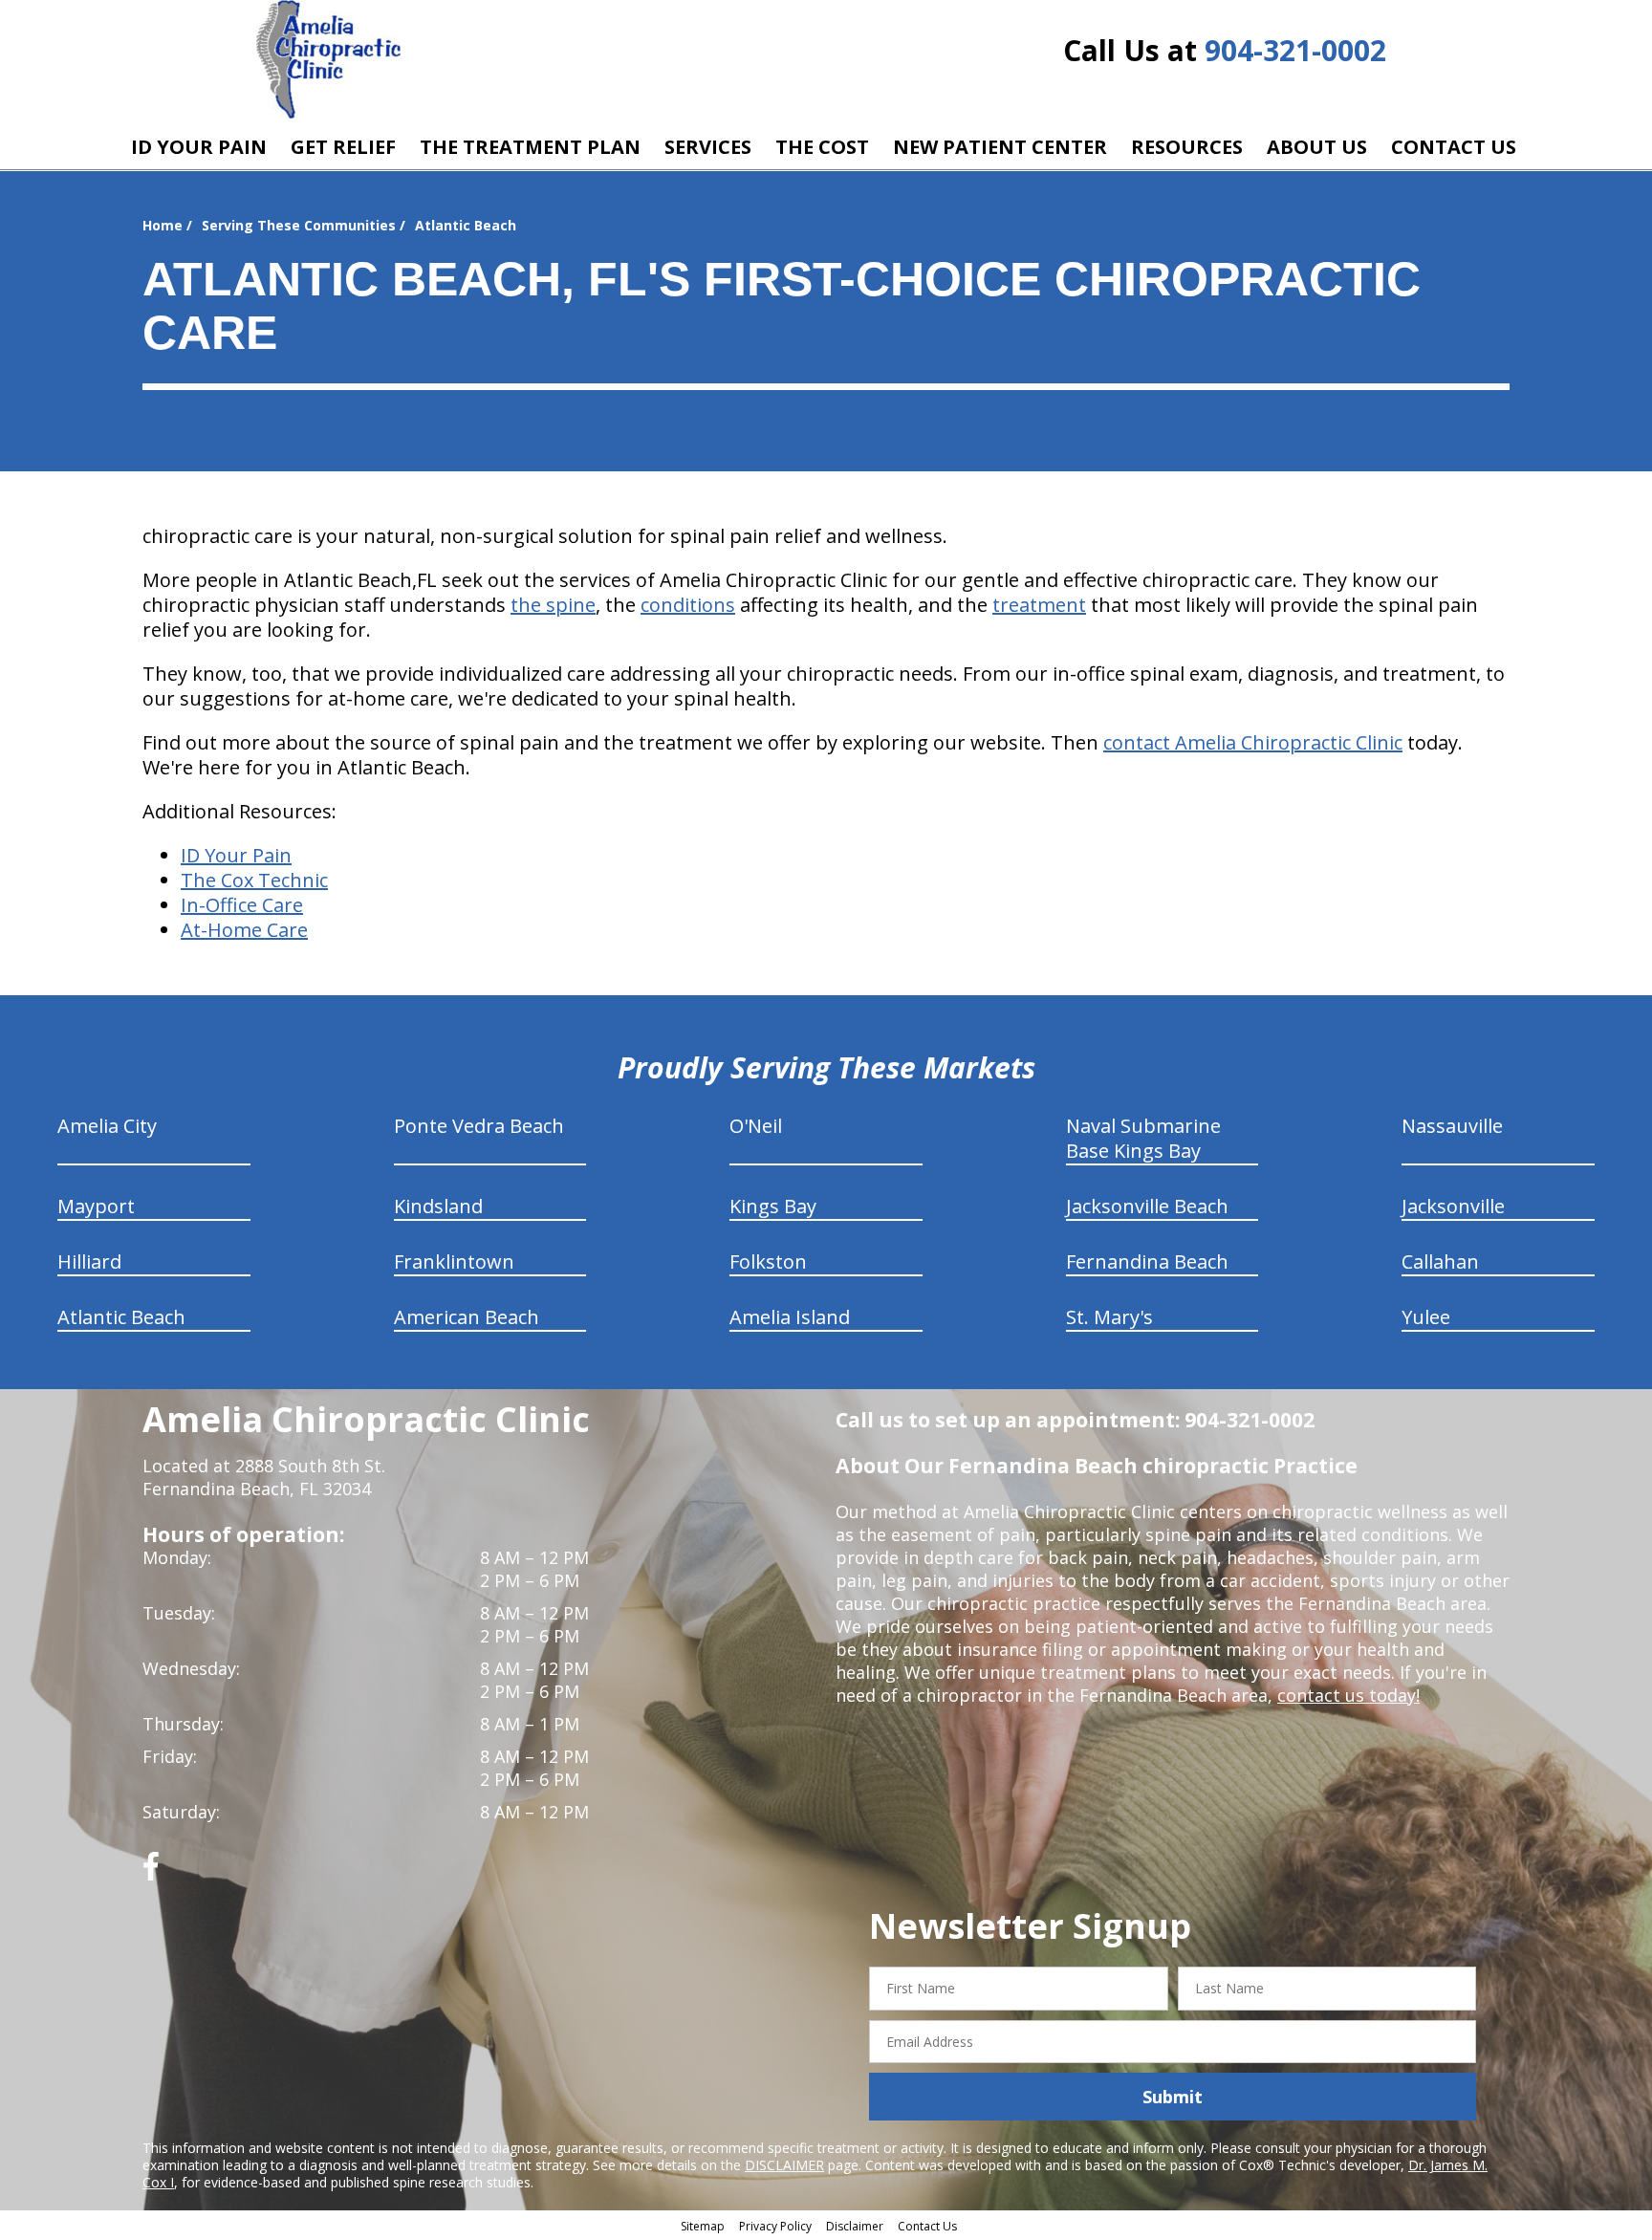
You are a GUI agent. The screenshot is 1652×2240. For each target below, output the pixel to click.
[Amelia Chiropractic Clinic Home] (328, 60)
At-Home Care (244, 930)
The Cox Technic (254, 880)
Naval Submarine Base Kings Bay (1143, 1138)
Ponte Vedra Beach (479, 1126)
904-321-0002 (1295, 50)
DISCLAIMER (784, 2165)
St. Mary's (1109, 1317)
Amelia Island (790, 1317)
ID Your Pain (236, 855)
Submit (1173, 2097)
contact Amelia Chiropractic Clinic (1253, 742)
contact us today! (1348, 1695)
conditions (688, 605)
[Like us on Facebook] (151, 1873)
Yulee (1426, 1317)
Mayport (96, 1206)
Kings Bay (773, 1206)
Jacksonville (1453, 1206)
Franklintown (454, 1261)
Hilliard (89, 1261)
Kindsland (438, 1206)
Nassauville (1452, 1126)
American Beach (467, 1317)
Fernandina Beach (1147, 1261)
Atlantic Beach (121, 1317)
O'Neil (756, 1126)
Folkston (768, 1261)
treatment (1039, 605)
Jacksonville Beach (1147, 1206)
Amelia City (107, 1126)
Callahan (1440, 1261)
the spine (553, 605)
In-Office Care (242, 905)
